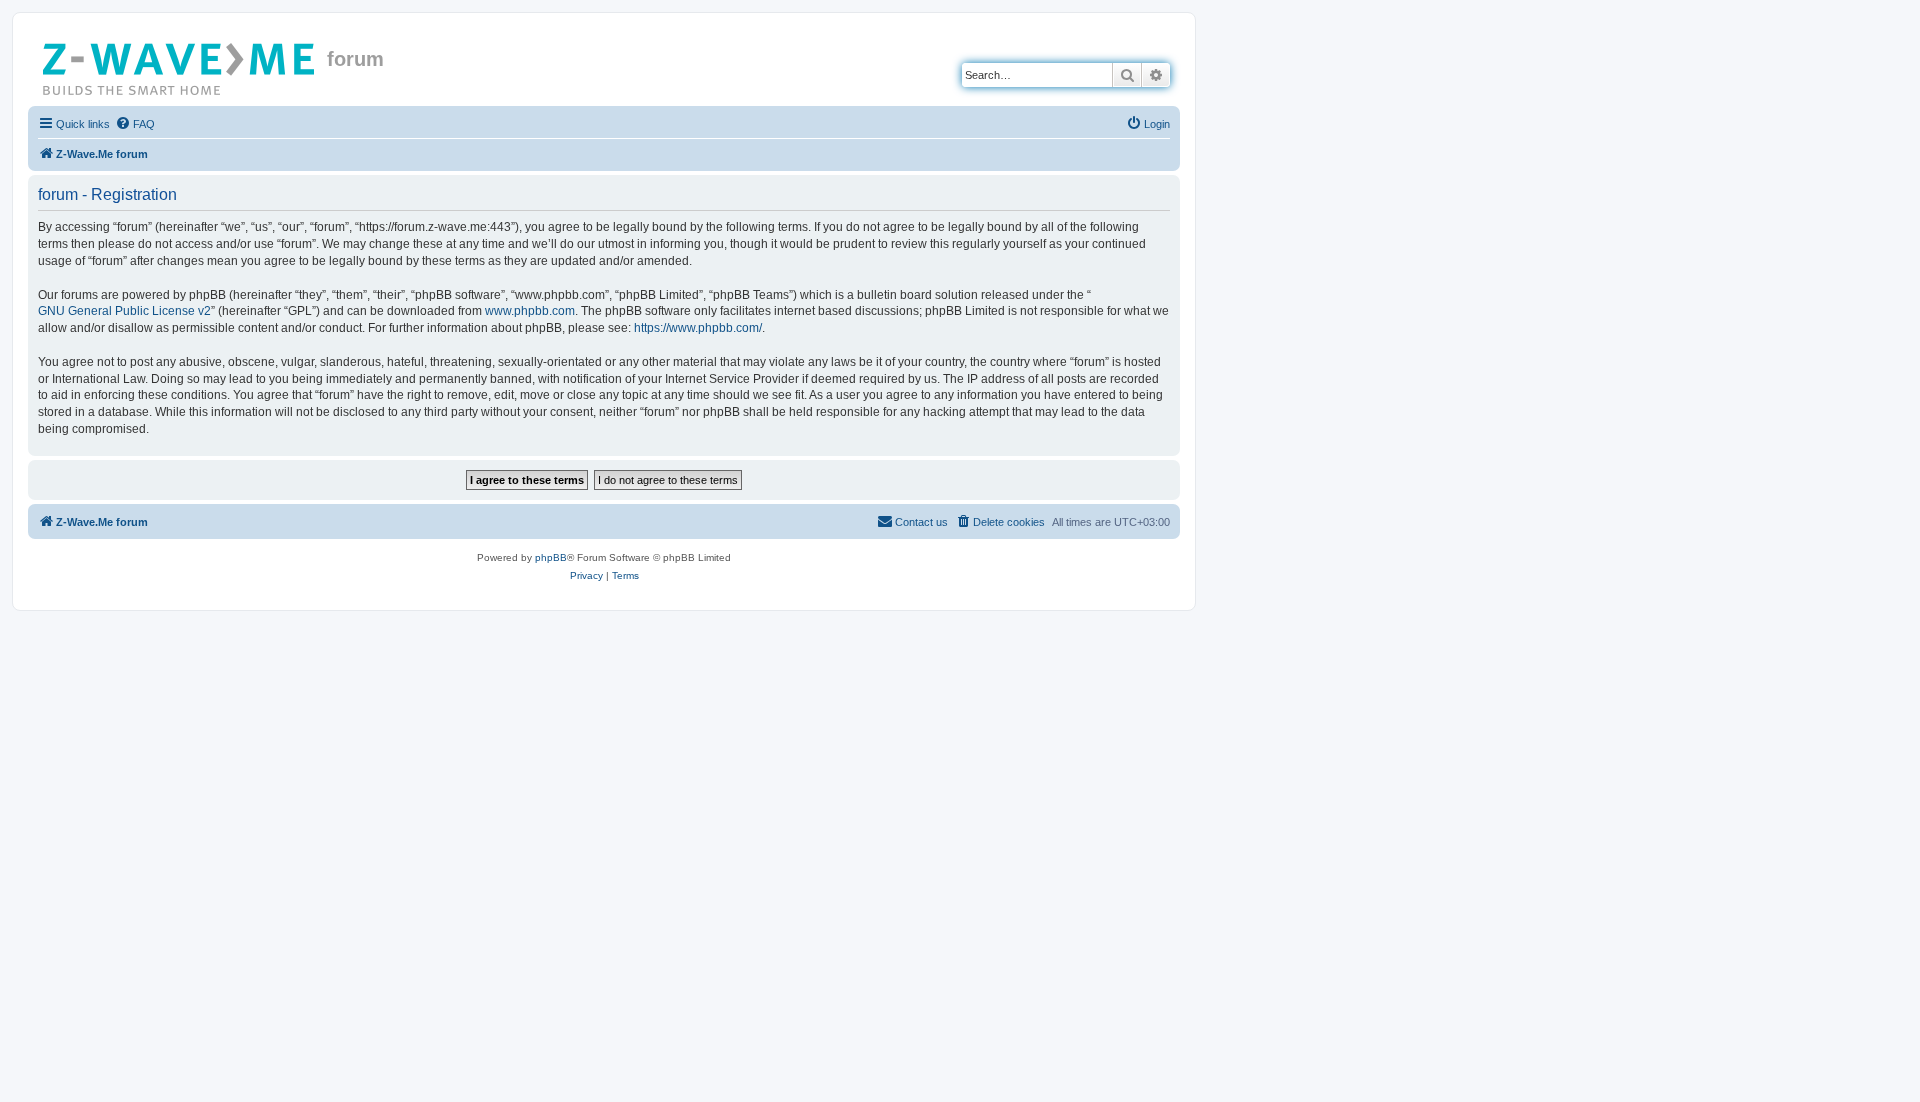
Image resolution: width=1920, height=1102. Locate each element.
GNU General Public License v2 (124, 311)
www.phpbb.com (530, 311)
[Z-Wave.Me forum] (180, 65)
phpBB (551, 557)
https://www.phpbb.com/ (698, 328)
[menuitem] (135, 124)
